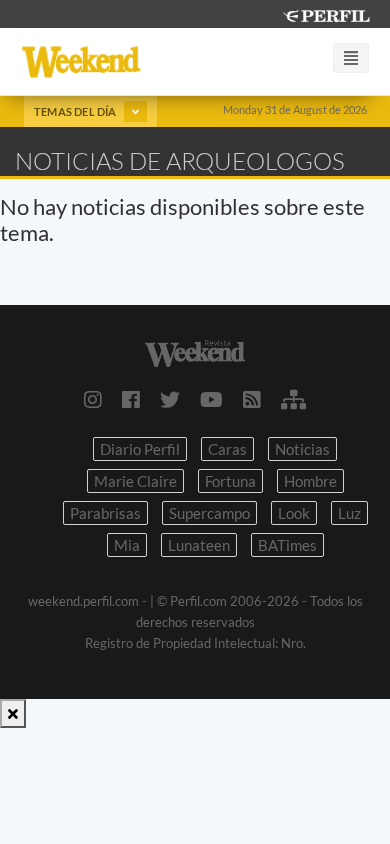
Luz (349, 513)
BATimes (287, 545)
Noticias (302, 449)
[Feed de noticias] (252, 399)
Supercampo (209, 513)
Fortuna (230, 481)
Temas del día (76, 111)
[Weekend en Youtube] (211, 399)
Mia (127, 545)
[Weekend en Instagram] (93, 399)
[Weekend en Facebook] (131, 399)
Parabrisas (105, 513)
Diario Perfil (140, 449)
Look (294, 513)
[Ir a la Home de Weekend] (195, 351)
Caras (227, 449)
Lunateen (199, 545)
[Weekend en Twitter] (170, 399)
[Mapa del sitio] (293, 399)
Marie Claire (135, 481)
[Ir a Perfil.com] (326, 13)
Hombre (310, 481)
